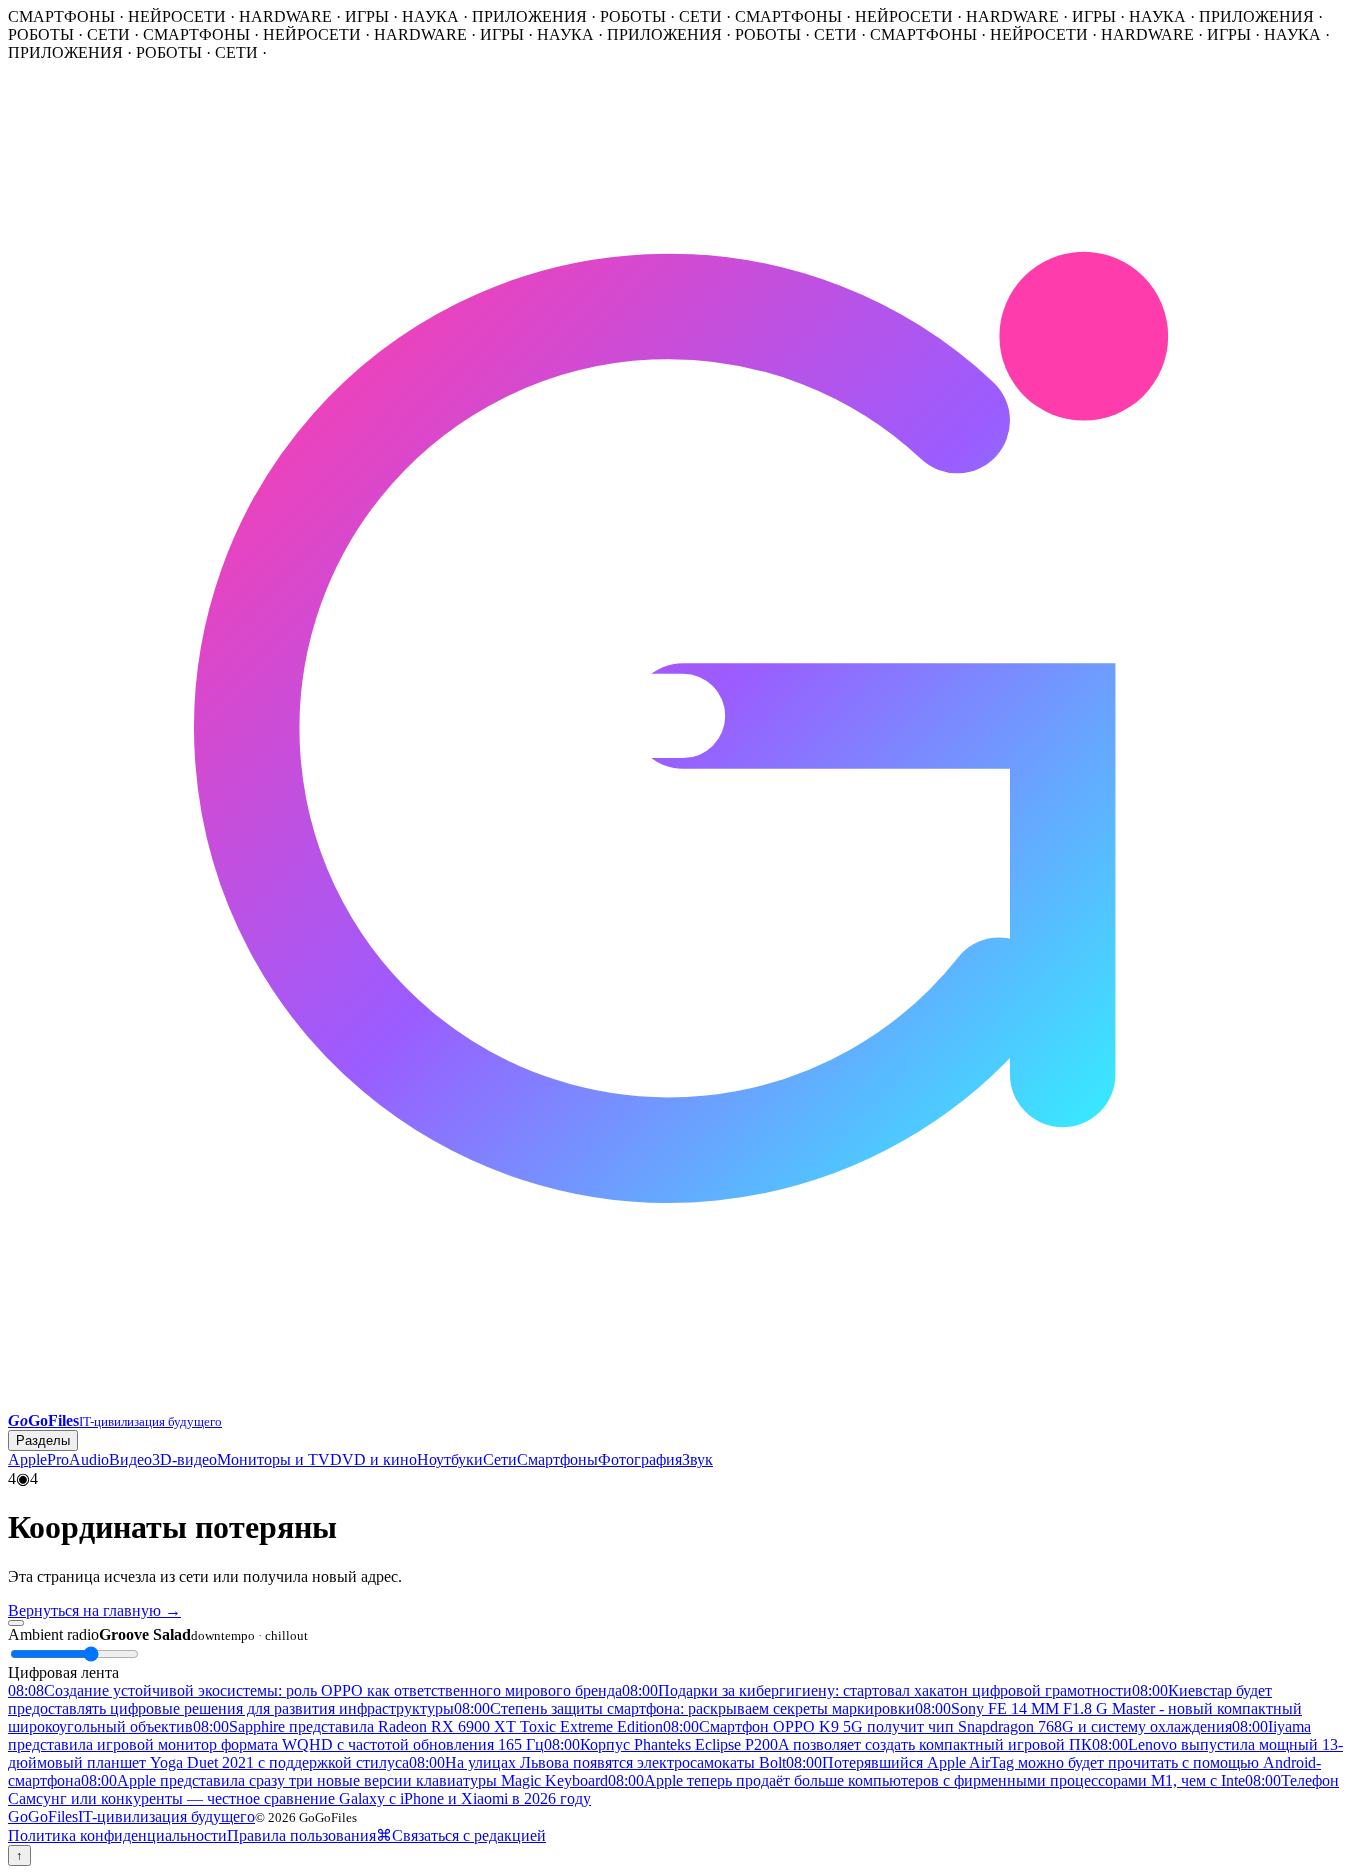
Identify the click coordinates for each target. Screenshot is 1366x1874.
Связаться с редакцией (469, 1835)
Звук (697, 1459)
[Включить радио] (16, 1623)
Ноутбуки (450, 1459)
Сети (500, 1459)
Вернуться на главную (94, 1610)
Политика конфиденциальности (117, 1835)
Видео (130, 1459)
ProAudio (78, 1459)
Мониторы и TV (273, 1459)
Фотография (640, 1459)
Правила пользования (301, 1835)
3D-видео (184, 1459)
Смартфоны (557, 1459)
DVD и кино (373, 1459)
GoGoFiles (131, 1816)
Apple (27, 1459)
